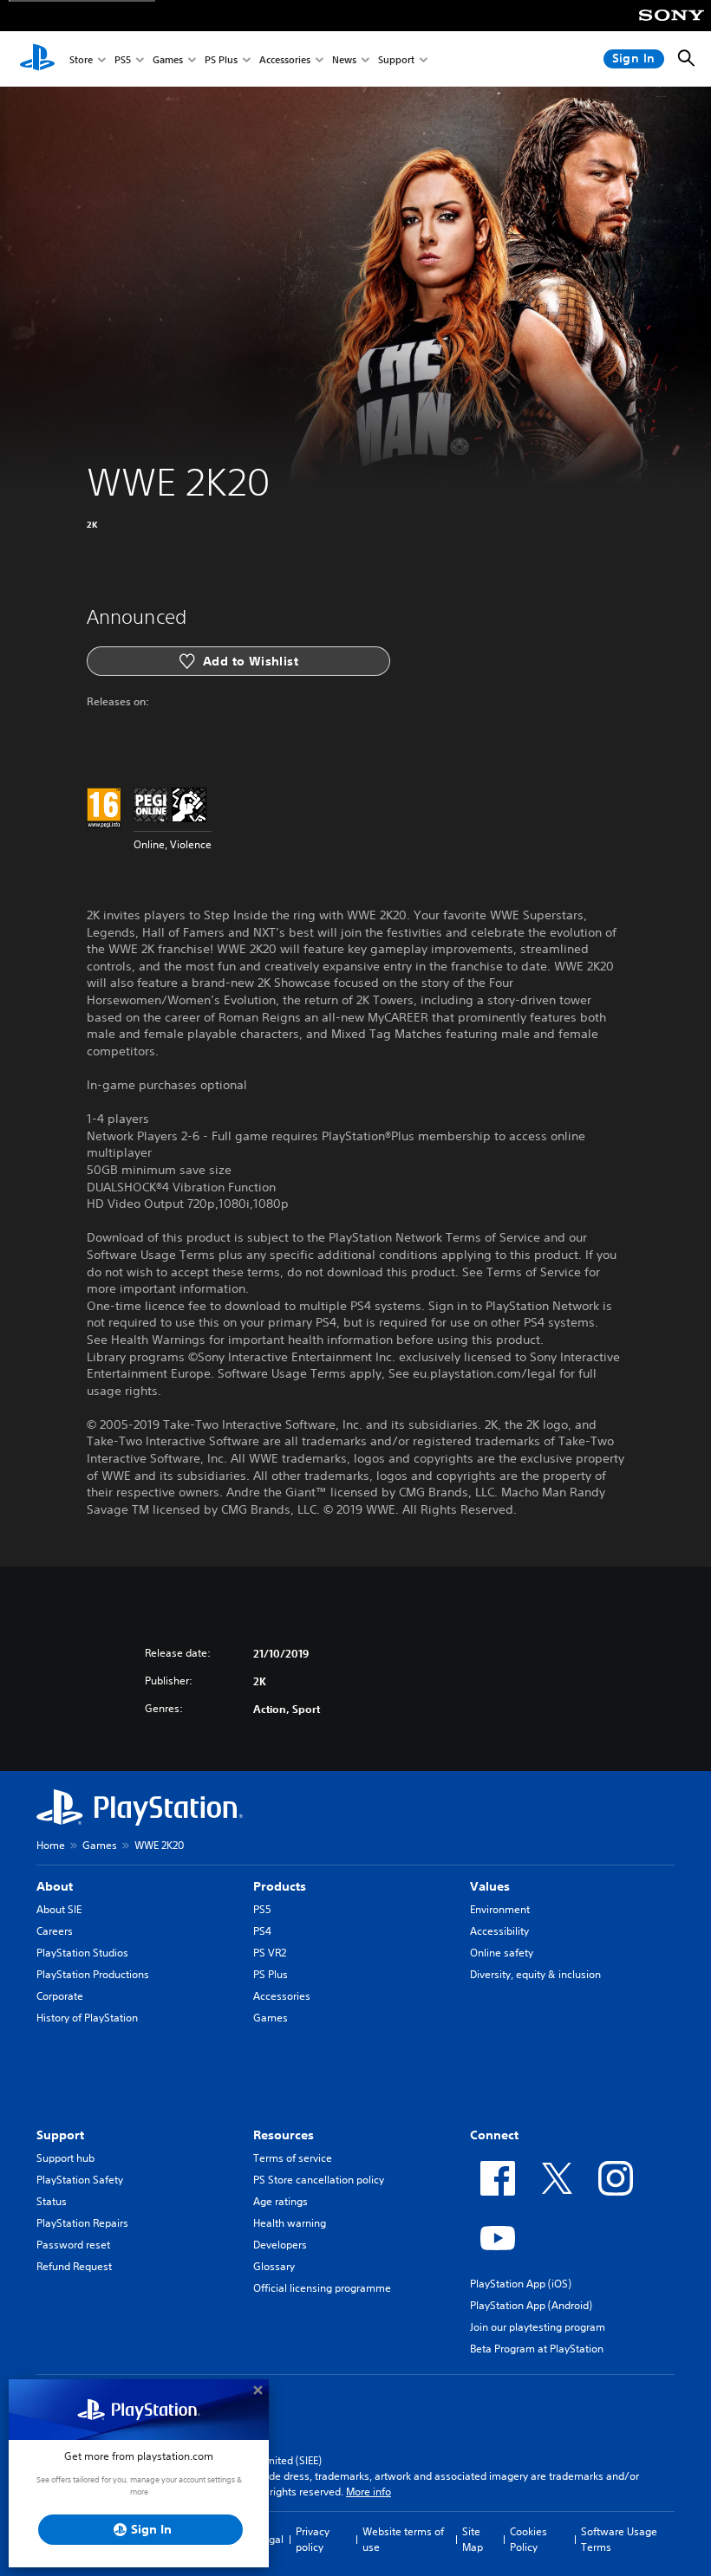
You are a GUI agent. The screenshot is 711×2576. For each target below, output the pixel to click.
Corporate (60, 1996)
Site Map (473, 2539)
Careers (55, 1931)
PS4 (262, 1931)
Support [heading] (60, 2135)
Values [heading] (490, 1886)
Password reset (73, 2245)
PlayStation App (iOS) (521, 2284)
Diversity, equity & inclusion (535, 1974)
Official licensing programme (322, 2288)
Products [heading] (280, 1886)
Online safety (502, 1953)
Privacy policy (313, 2539)
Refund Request (74, 2266)
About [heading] (55, 1886)
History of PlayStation (87, 2018)
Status (52, 2201)
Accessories (285, 59)
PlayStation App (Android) (531, 2305)
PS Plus (221, 59)
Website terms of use (403, 2539)
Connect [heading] (494, 2135)
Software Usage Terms (619, 2539)
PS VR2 (270, 1953)
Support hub (65, 2158)
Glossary (274, 2266)
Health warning (290, 2223)
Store (81, 59)
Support (396, 59)
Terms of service (293, 2158)
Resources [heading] (284, 2135)
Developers (280, 2245)
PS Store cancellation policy (319, 2180)
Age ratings (280, 2201)
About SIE (59, 1909)
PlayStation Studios (82, 1953)
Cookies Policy (528, 2539)
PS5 (123, 59)
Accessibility (499, 1931)
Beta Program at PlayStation (537, 2349)
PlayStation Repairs (82, 2223)
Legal (271, 2539)
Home (51, 1845)
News (344, 59)
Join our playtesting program (538, 2327)
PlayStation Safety (80, 2180)
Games (168, 59)
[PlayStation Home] (37, 59)
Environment (500, 1909)
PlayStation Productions (93, 1974)
